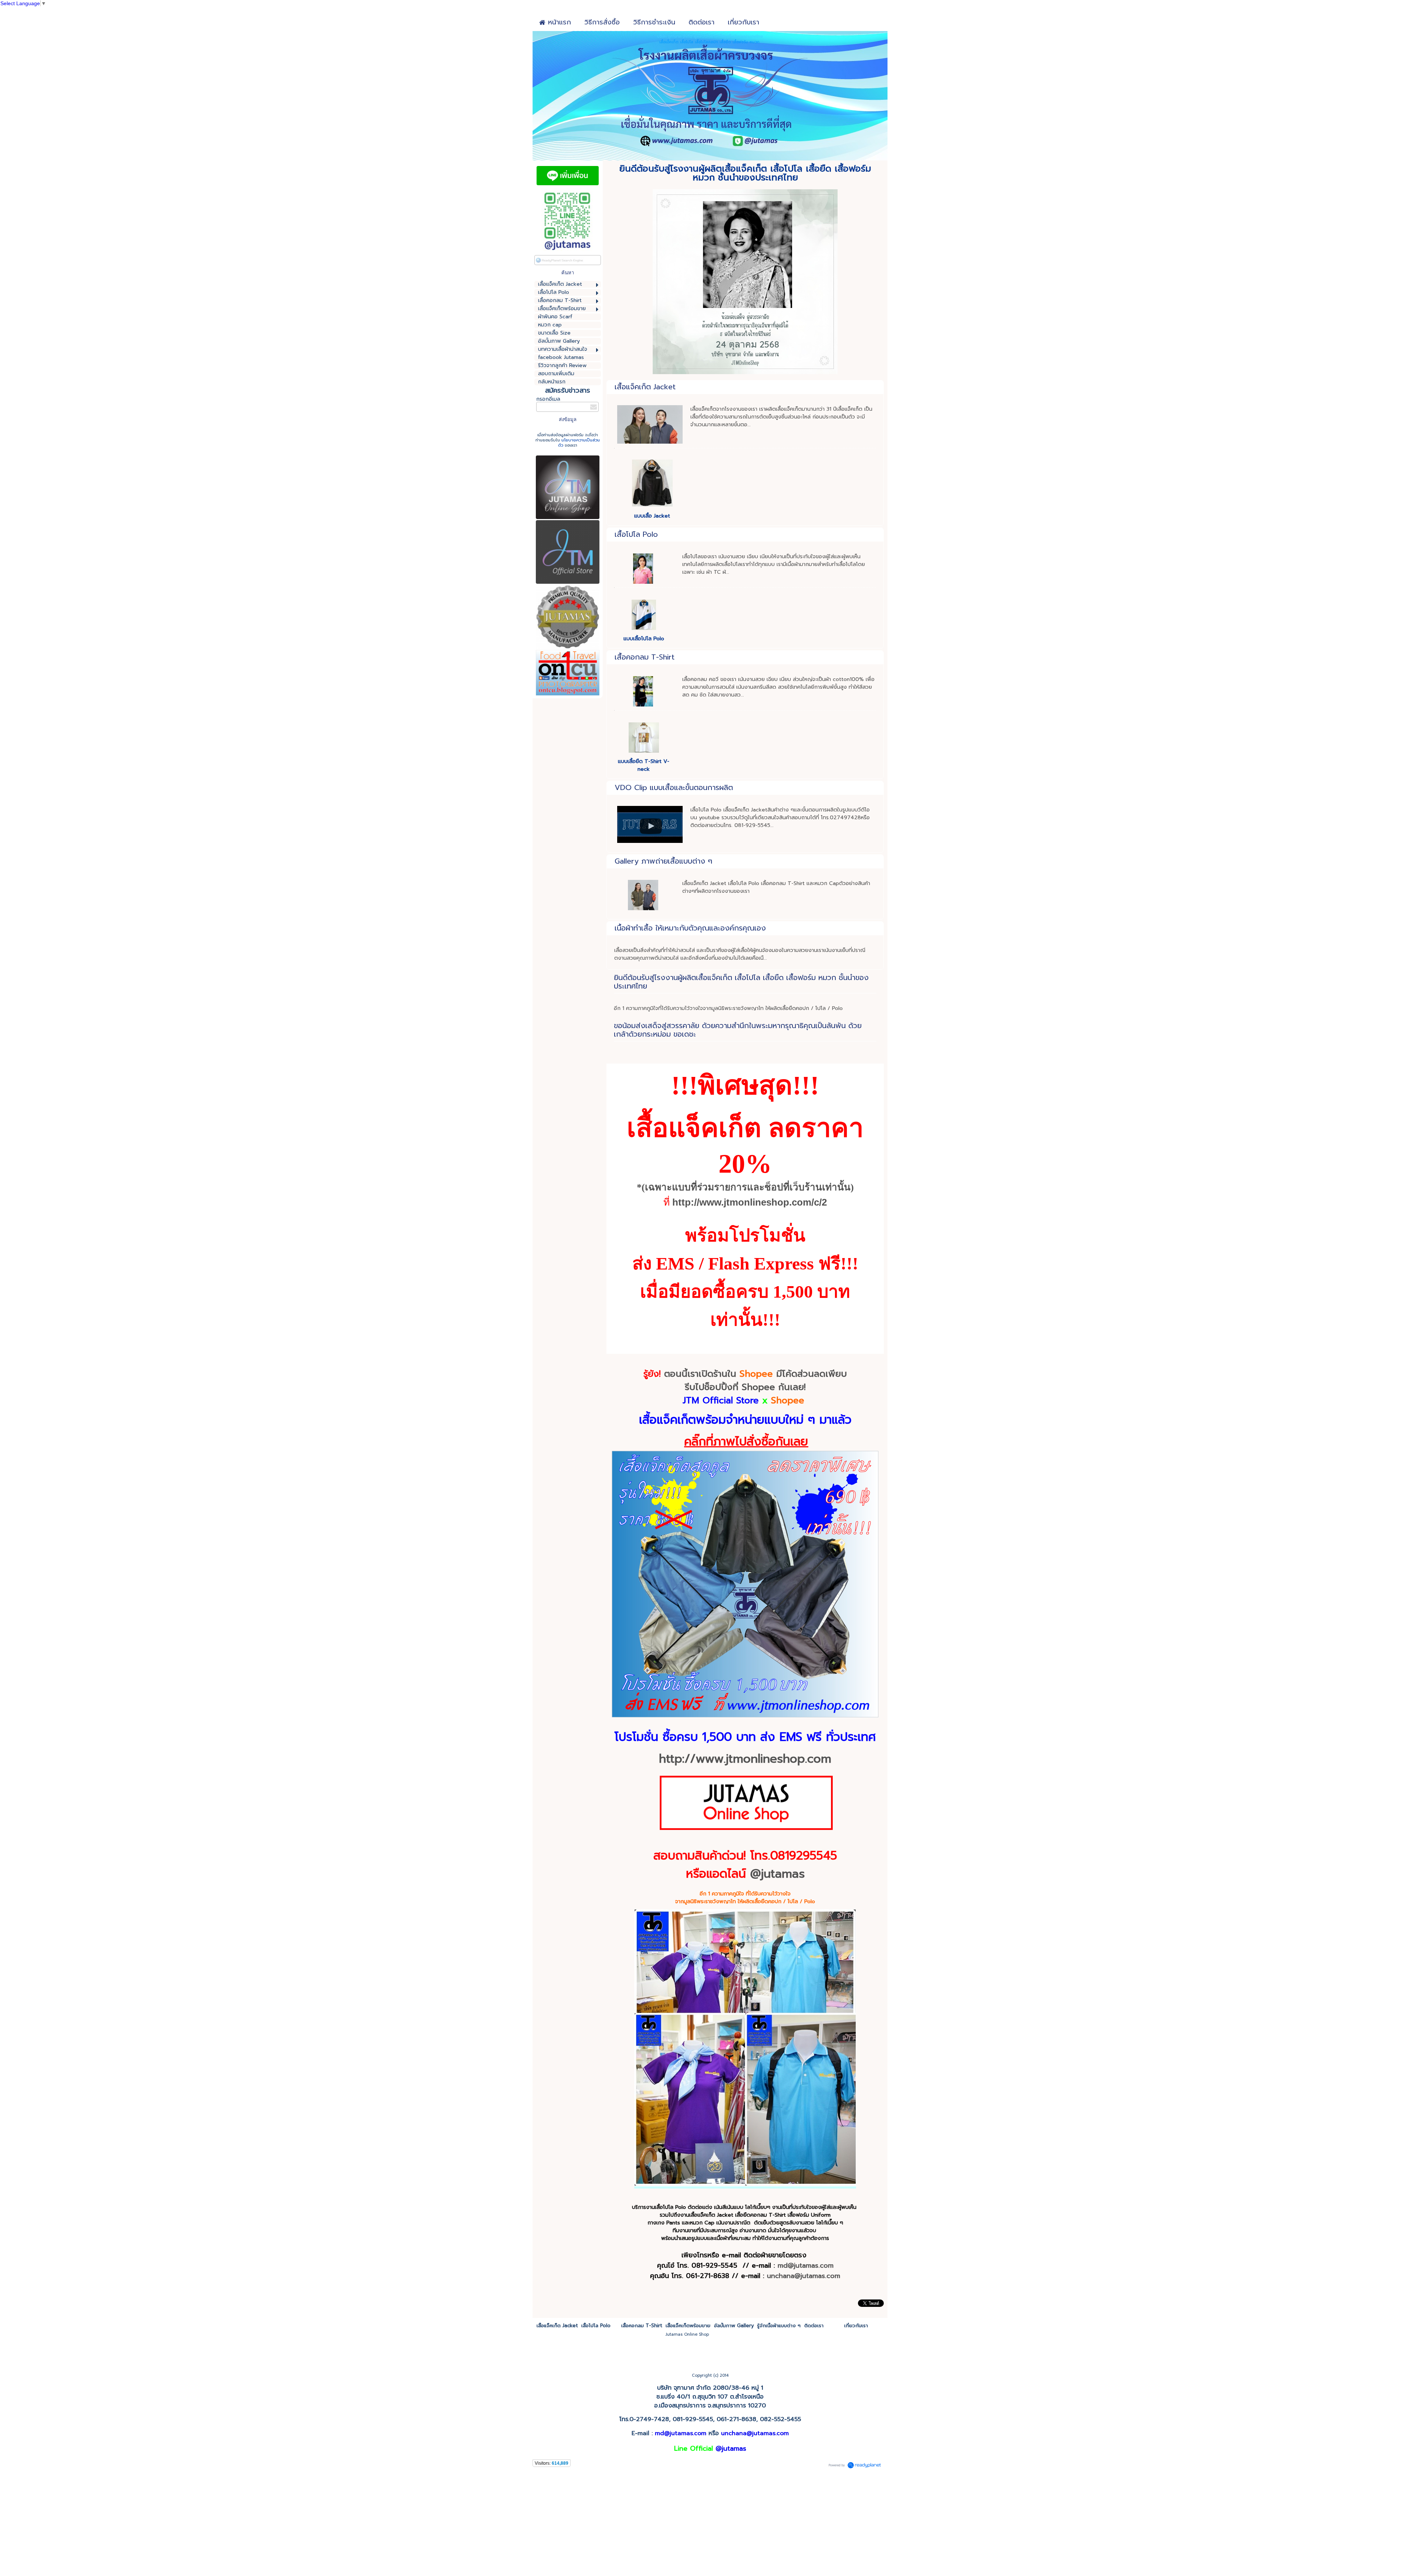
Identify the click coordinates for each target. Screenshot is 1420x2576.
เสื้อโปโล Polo (636, 534)
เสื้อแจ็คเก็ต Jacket (645, 387)
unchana (781, 2276)
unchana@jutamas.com (755, 2433)
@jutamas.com (817, 2276)
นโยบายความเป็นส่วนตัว (579, 443)
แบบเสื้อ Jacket (652, 516)
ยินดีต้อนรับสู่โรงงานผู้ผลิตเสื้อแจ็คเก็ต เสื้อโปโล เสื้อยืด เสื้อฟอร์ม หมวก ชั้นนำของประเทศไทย (741, 982)
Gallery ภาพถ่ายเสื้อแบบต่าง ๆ (663, 861)
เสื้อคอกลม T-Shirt (645, 657)
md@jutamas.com (806, 2265)
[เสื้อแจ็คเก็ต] (745, 1716)
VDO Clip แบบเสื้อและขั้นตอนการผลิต (674, 787)
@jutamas (777, 1874)
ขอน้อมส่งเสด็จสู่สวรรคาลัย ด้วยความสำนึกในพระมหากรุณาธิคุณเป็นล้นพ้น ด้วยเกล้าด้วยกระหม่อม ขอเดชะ (738, 1030)
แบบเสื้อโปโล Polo (644, 639)
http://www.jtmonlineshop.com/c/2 (750, 1202)
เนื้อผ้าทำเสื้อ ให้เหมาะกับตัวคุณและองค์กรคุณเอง (690, 928)
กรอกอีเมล (548, 399)
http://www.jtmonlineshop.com (745, 1759)
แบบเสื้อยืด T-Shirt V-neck (644, 765)
